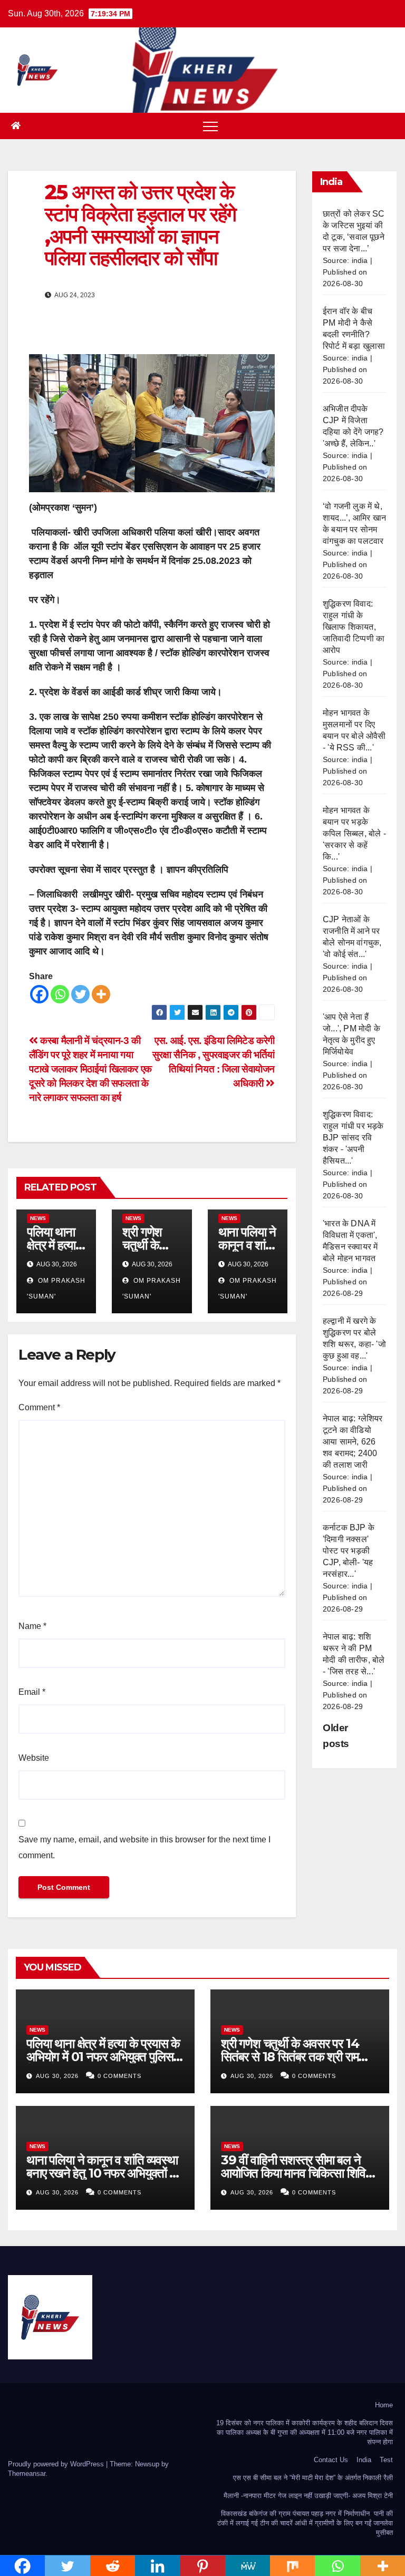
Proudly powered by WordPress (57, 2464)
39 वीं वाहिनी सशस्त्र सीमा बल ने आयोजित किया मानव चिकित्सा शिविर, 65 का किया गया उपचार (297, 2173)
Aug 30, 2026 (57, 2076)
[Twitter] (80, 994)
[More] (101, 994)
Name (32, 1626)
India (364, 2460)
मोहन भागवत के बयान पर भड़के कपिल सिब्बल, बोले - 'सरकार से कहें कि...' (354, 833)
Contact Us (331, 2460)
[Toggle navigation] (210, 126)
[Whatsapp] (60, 994)
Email (32, 1692)
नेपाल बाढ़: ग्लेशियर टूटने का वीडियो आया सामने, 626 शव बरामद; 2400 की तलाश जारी (353, 1442)
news (38, 1218)
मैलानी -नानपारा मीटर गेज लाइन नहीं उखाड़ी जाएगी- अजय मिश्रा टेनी (308, 2496)
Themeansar (27, 2473)
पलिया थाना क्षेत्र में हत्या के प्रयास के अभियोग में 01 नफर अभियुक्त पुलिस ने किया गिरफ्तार (105, 2057)
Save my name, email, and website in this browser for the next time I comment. (144, 1847)
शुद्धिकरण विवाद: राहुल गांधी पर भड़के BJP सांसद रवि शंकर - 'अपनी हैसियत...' (353, 1138)
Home (384, 2405)
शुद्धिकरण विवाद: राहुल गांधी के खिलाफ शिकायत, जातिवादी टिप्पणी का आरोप (354, 627)
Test (386, 2460)
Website (34, 1758)
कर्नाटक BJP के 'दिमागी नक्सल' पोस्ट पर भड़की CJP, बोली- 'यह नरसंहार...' (349, 1551)
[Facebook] (39, 994)
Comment (39, 1407)
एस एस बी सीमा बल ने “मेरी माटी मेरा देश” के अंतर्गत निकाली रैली (313, 2478)
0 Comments (119, 2076)
